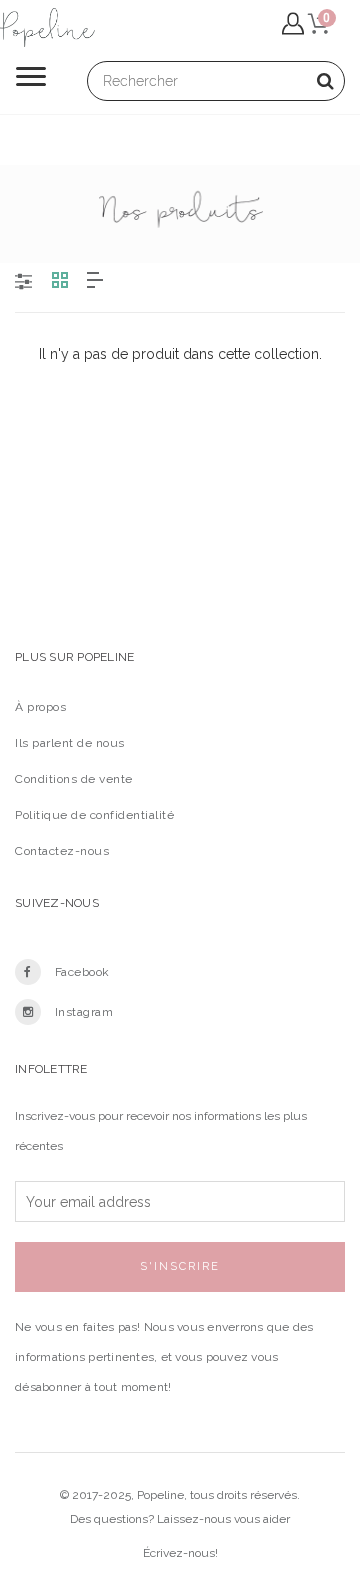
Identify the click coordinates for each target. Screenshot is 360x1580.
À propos (40, 707)
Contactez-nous (62, 851)
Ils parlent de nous (70, 743)
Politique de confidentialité (94, 815)
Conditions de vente (74, 779)
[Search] (325, 81)
